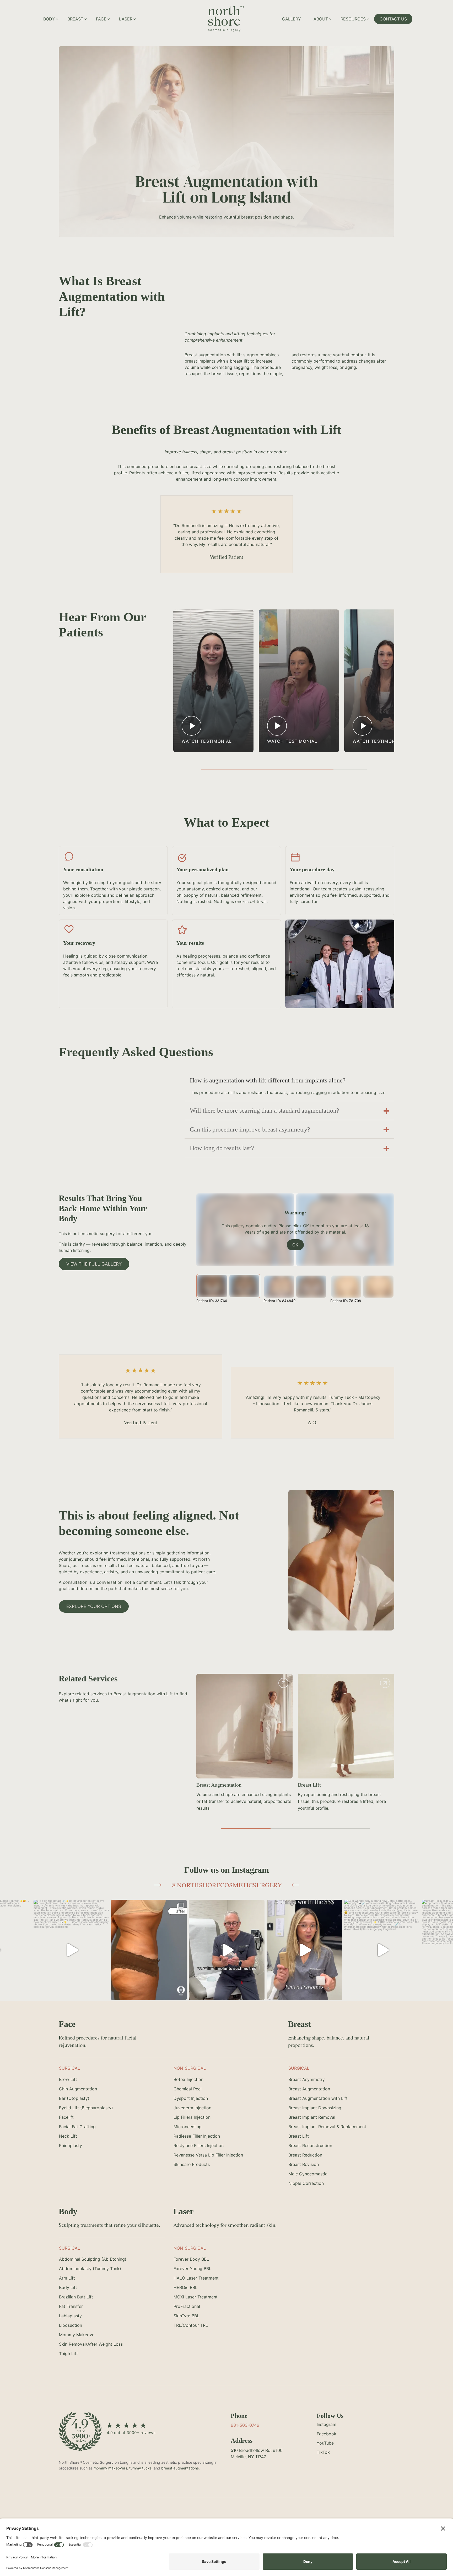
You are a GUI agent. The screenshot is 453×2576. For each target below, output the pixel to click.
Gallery (292, 19)
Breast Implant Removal (324, 1785)
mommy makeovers (110, 2468)
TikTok (323, 2452)
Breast (75, 19)
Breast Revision (213, 1785)
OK (295, 1245)
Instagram (327, 2424)
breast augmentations (180, 2468)
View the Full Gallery (94, 1264)
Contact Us (393, 19)
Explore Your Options (94, 1606)
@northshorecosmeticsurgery (226, 1885)
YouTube (325, 2443)
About (321, 19)
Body (49, 19)
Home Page (245, 12)
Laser (126, 19)
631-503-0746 (245, 2425)
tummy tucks (140, 2468)
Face (101, 19)
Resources (353, 19)
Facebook (327, 2434)
